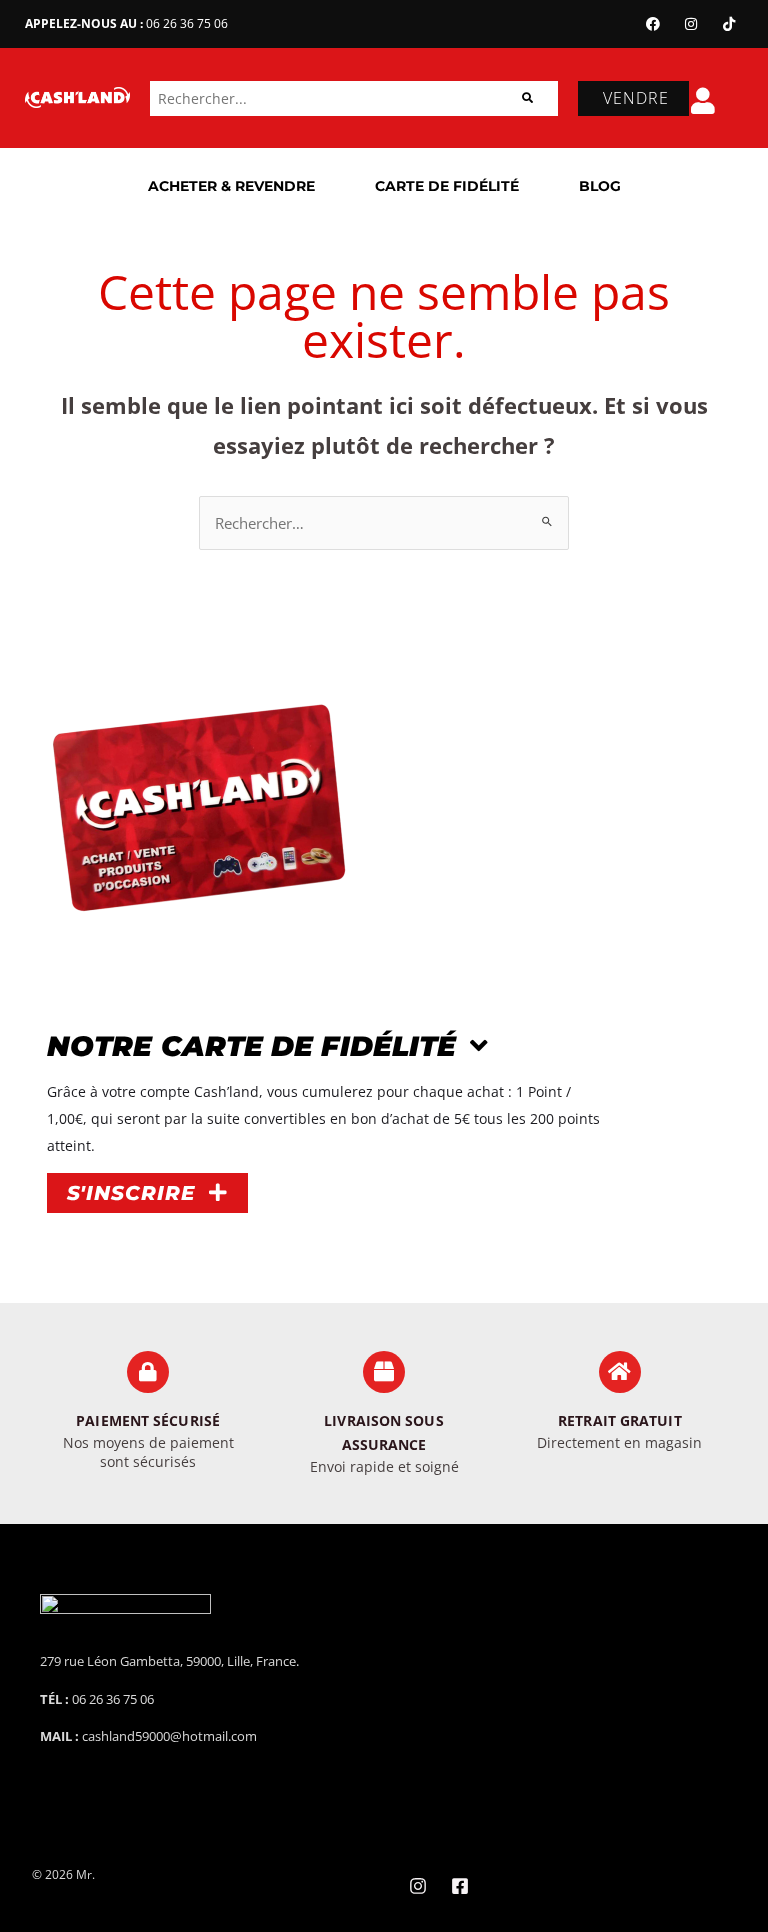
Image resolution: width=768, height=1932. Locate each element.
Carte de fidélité (447, 186)
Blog (600, 186)
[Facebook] (653, 24)
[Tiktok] (729, 24)
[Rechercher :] (384, 523)
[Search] (527, 98)
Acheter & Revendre (231, 186)
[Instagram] (691, 24)
